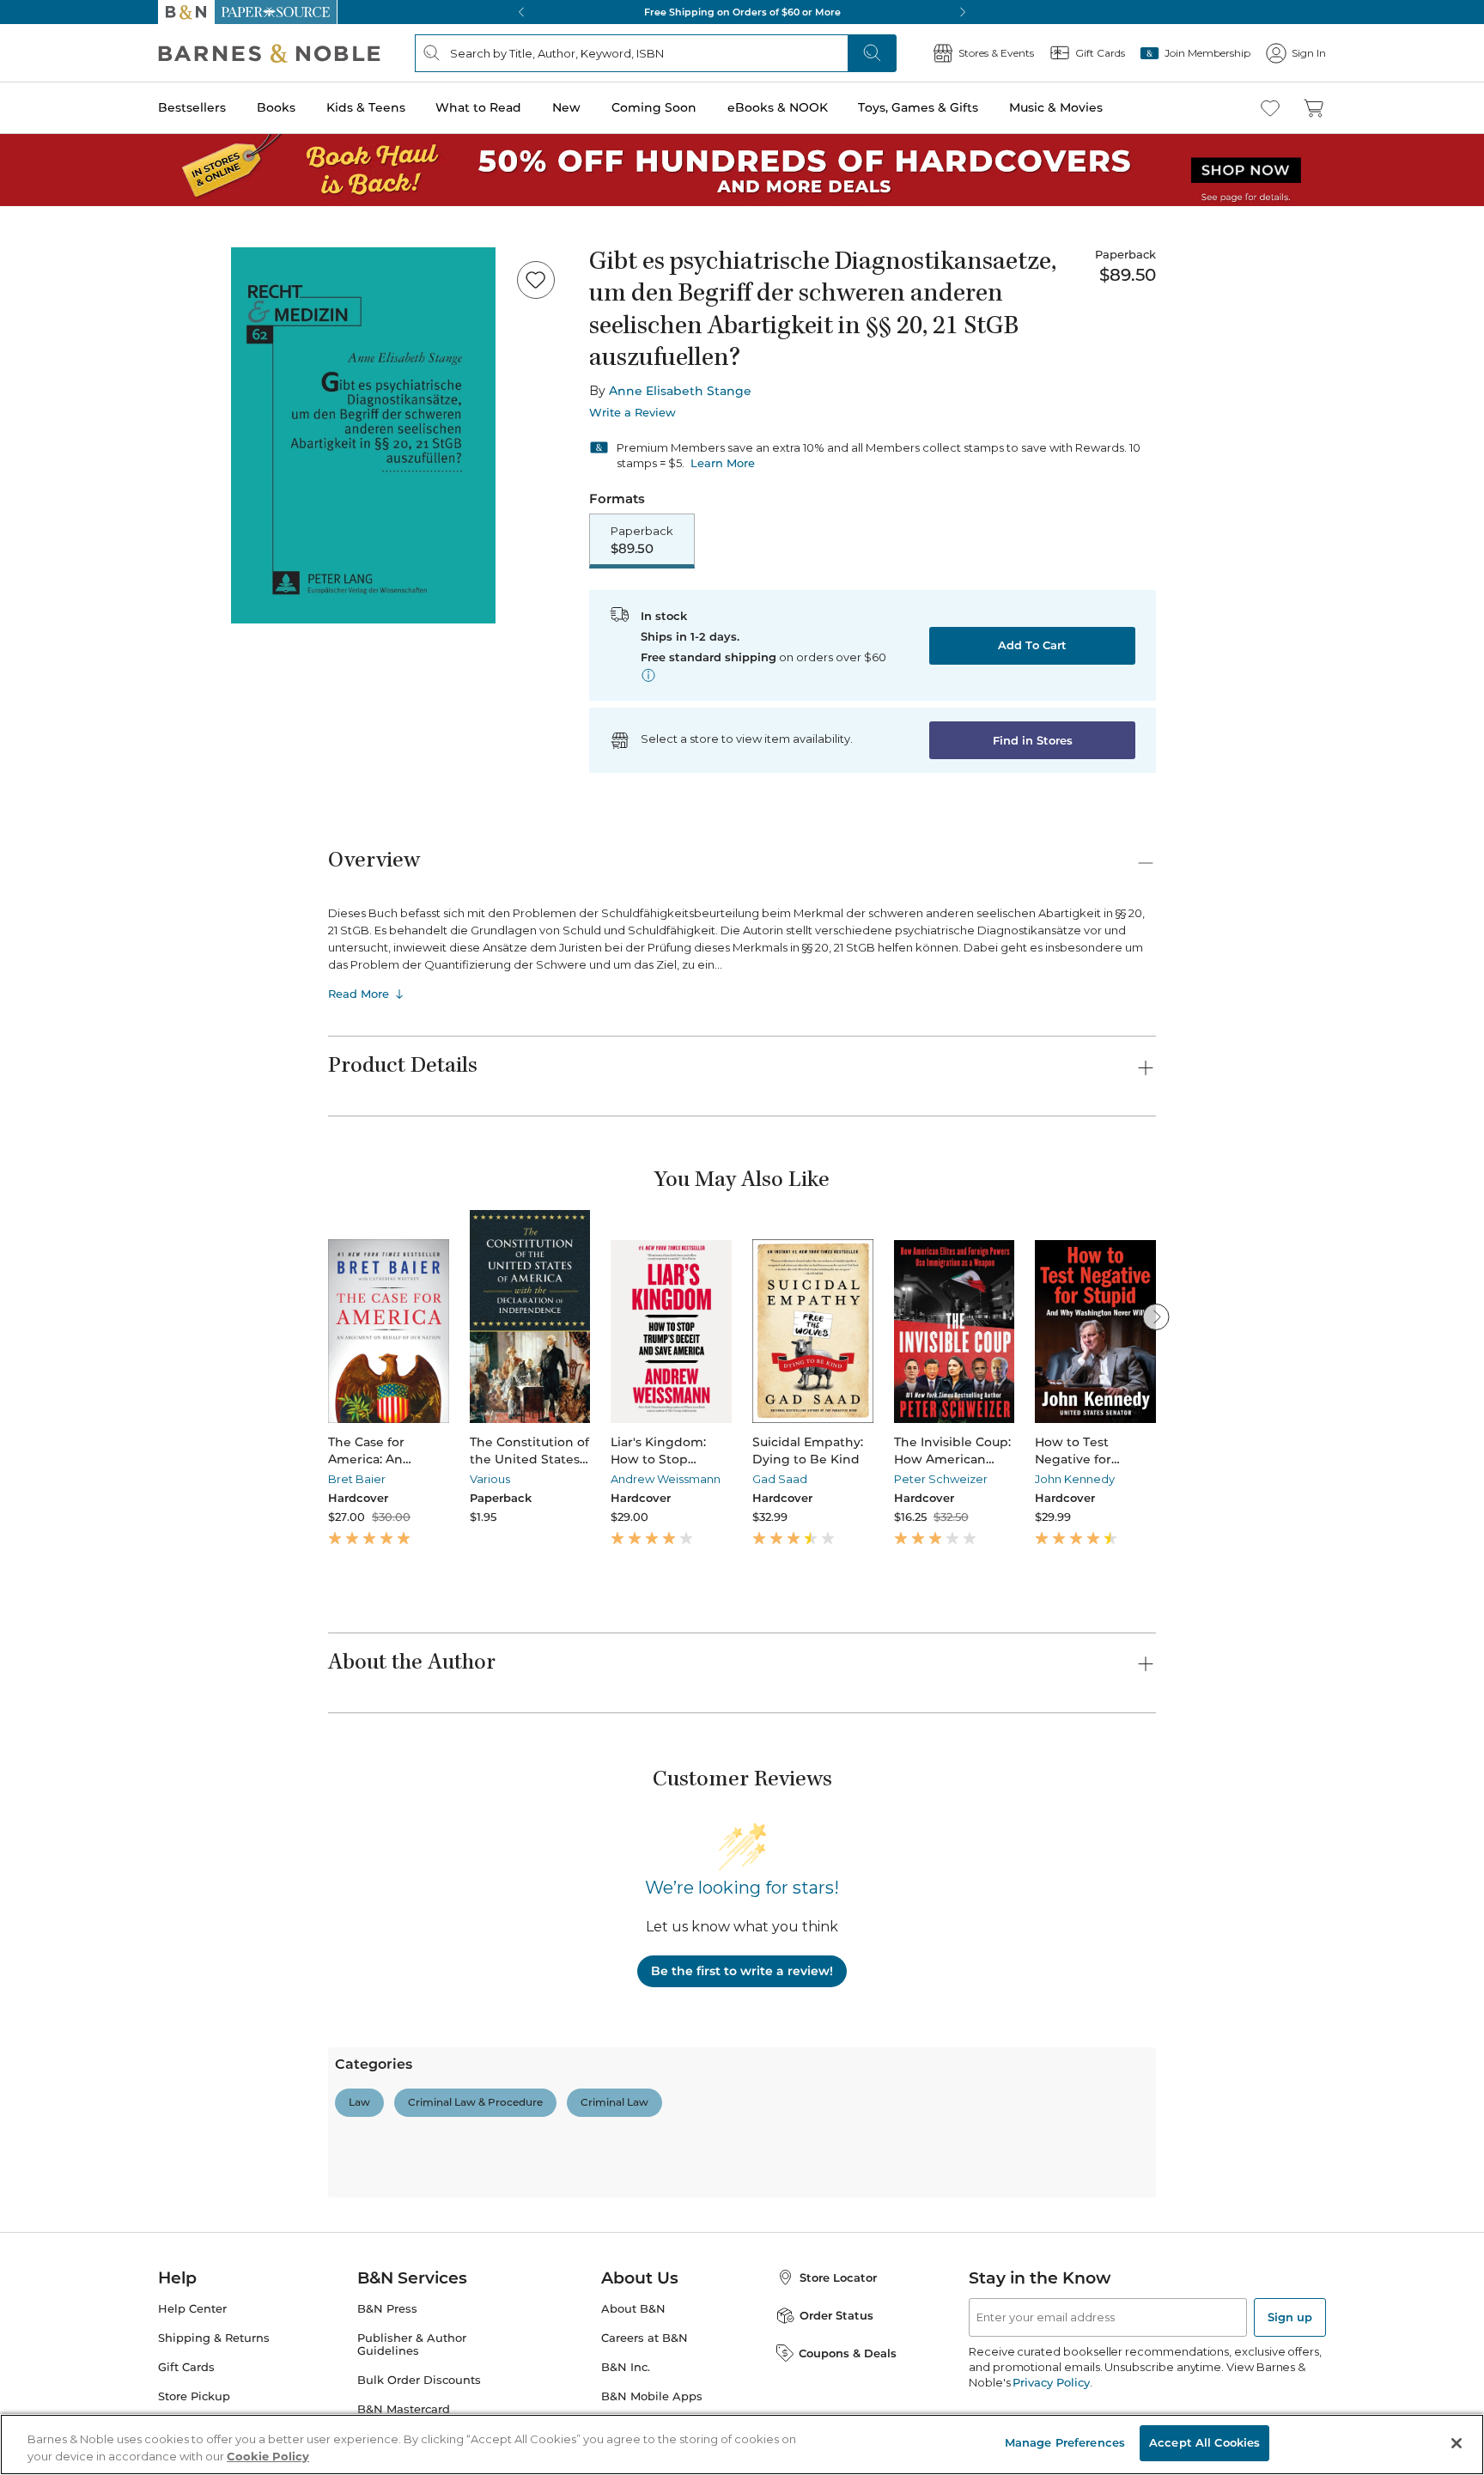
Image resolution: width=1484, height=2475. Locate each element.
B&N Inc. (626, 2367)
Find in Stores (1033, 740)
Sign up (1290, 2317)
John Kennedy (1075, 1479)
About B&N (633, 2309)
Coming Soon (654, 107)
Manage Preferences (1065, 2442)
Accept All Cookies (1204, 2442)
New (566, 107)
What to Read (478, 107)
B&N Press (387, 2309)
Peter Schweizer (941, 1479)
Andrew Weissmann (666, 1479)
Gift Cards (186, 2367)
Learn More (723, 463)
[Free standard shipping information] (648, 675)
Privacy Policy (1051, 2382)
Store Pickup (194, 2396)
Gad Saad (780, 1479)
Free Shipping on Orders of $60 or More (742, 12)
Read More (359, 994)
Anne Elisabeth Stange (680, 391)
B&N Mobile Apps (652, 2396)
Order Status (836, 2315)
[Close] (1457, 2443)
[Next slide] (1156, 1317)
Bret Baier (357, 1479)
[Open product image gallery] (363, 435)
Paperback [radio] (642, 540)
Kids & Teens (366, 107)
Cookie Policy (268, 2456)
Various (490, 1479)
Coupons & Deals (848, 2353)
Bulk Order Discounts (419, 2380)
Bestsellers (192, 107)
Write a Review (633, 413)
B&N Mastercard (404, 2409)
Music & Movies (1056, 107)
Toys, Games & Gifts (918, 107)
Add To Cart (1032, 645)
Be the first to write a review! (742, 1971)
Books (276, 107)
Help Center (192, 2309)
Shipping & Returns (214, 2338)
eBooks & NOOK (778, 107)
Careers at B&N (645, 2338)
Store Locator (838, 2277)
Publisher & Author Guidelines (412, 2344)
